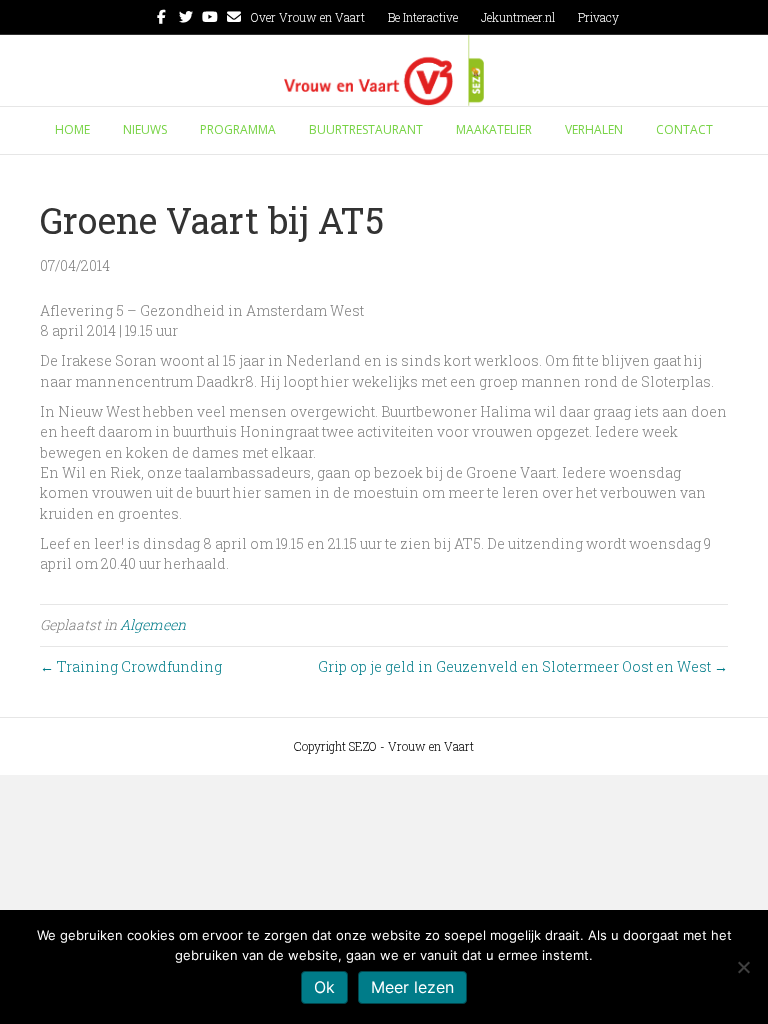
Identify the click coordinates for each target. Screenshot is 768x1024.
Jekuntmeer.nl (518, 17)
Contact (684, 129)
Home (72, 129)
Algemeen (153, 624)
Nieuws (145, 129)
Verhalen (594, 129)
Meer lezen (412, 987)
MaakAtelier (494, 129)
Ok (324, 987)
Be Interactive (423, 17)
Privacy (598, 17)
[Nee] (743, 967)
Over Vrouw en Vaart (308, 17)
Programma (238, 129)
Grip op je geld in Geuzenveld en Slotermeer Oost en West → (523, 666)
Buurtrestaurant (366, 129)
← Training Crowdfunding (131, 666)
